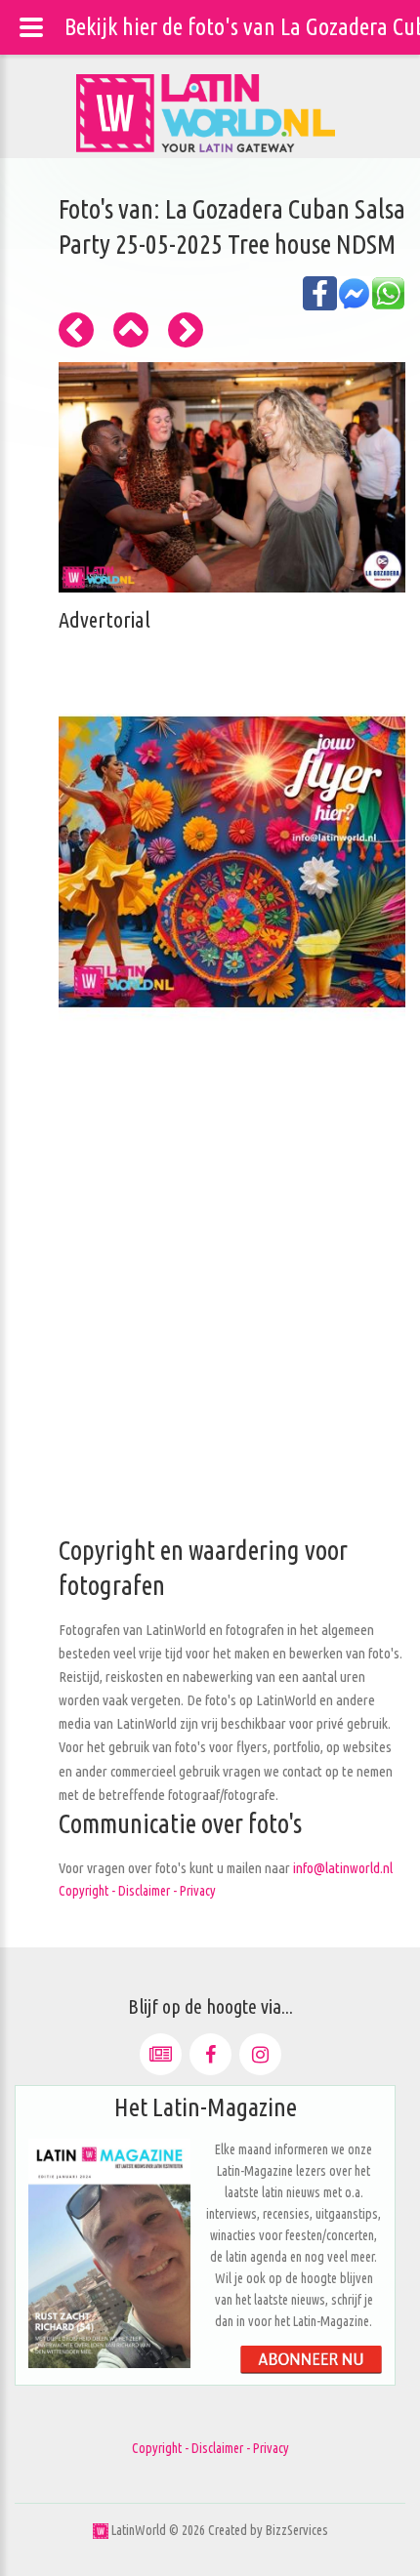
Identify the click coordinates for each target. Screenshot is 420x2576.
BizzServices (297, 2530)
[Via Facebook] (210, 2054)
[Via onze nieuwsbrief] (161, 2054)
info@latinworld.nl (343, 1868)
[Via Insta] (260, 2054)
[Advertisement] (210, 1324)
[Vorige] (76, 330)
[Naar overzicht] (131, 330)
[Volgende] (186, 330)
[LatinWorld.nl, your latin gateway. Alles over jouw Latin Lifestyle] (101, 2530)
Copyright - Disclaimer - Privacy (137, 1891)
